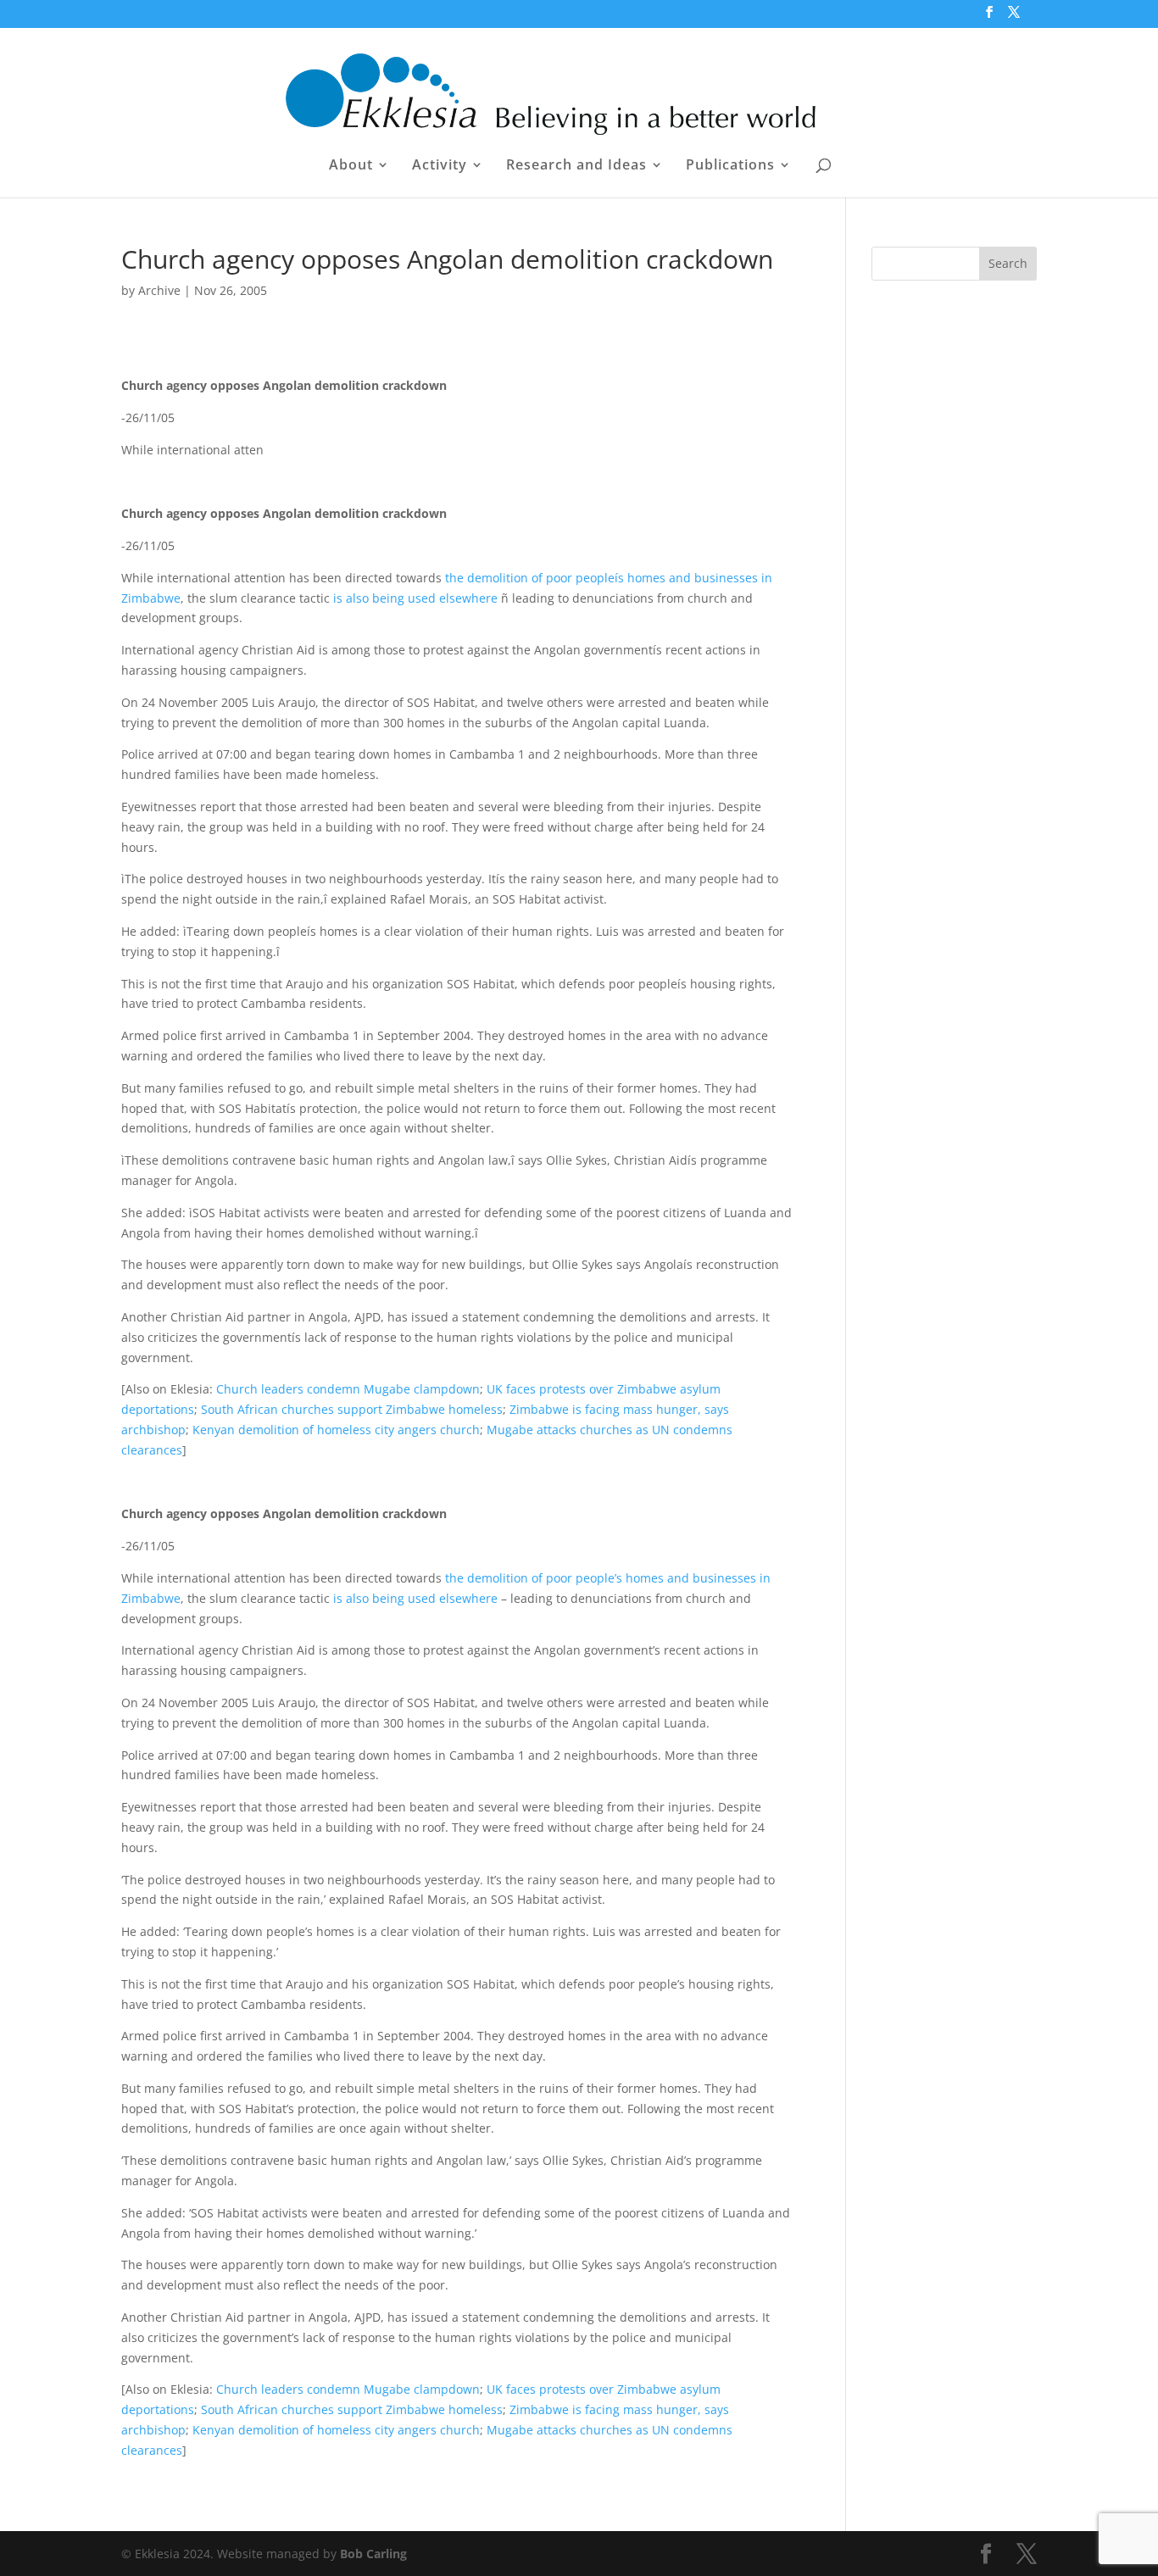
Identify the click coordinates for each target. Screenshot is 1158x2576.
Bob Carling (373, 2554)
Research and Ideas (576, 166)
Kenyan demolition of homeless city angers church (336, 1430)
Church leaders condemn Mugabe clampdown (348, 1389)
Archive (159, 290)
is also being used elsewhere (415, 598)
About (351, 166)
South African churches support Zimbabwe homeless (352, 1409)
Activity (440, 166)
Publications (730, 166)
